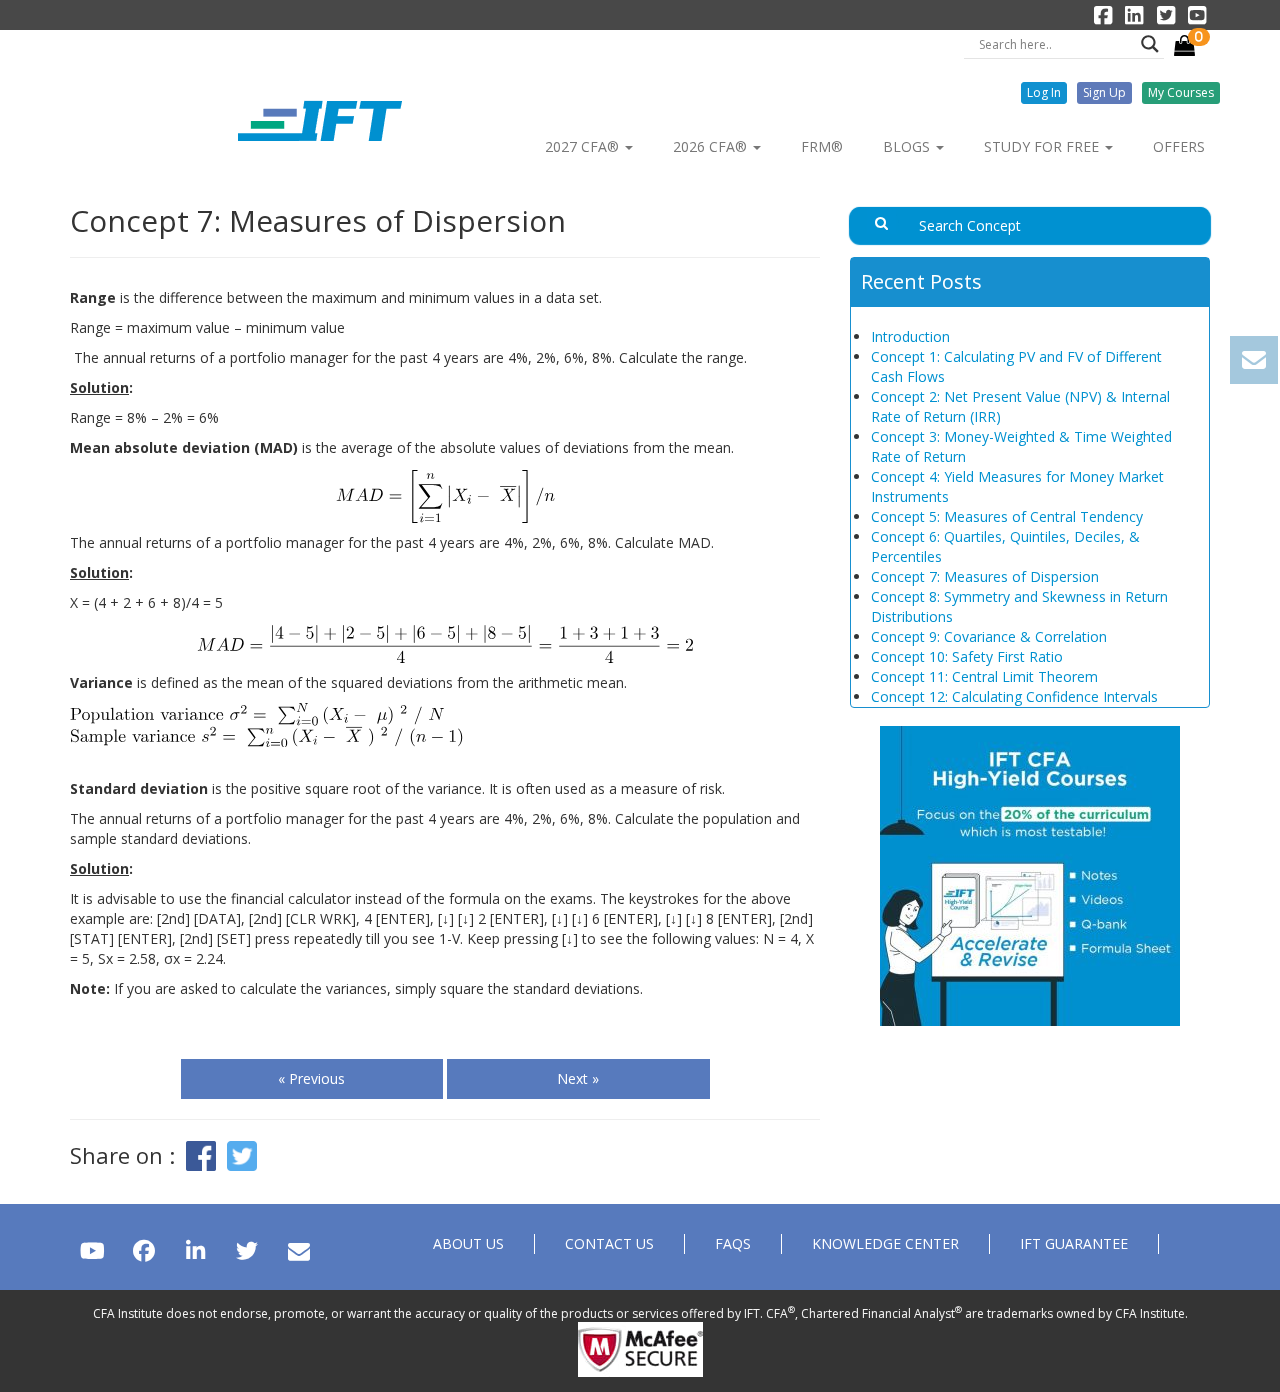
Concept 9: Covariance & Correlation (989, 636)
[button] (1044, 93)
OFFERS (1179, 146)
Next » (578, 1078)
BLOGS (908, 146)
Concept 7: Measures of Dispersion (985, 576)
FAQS (733, 1243)
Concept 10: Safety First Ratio (967, 656)
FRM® (822, 146)
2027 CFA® (584, 146)
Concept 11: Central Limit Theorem (984, 676)
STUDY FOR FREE (1043, 146)
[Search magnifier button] (1150, 44)
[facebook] (143, 1250)
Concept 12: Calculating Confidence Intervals (1014, 696)
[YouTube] (92, 1250)
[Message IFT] (298, 1250)
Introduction (910, 336)
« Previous (311, 1078)
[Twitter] (246, 1250)
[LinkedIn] (195, 1250)
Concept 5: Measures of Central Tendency (1007, 516)
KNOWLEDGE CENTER (885, 1243)
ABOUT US (468, 1243)
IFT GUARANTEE (1074, 1243)
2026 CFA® (712, 146)
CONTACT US (609, 1243)
